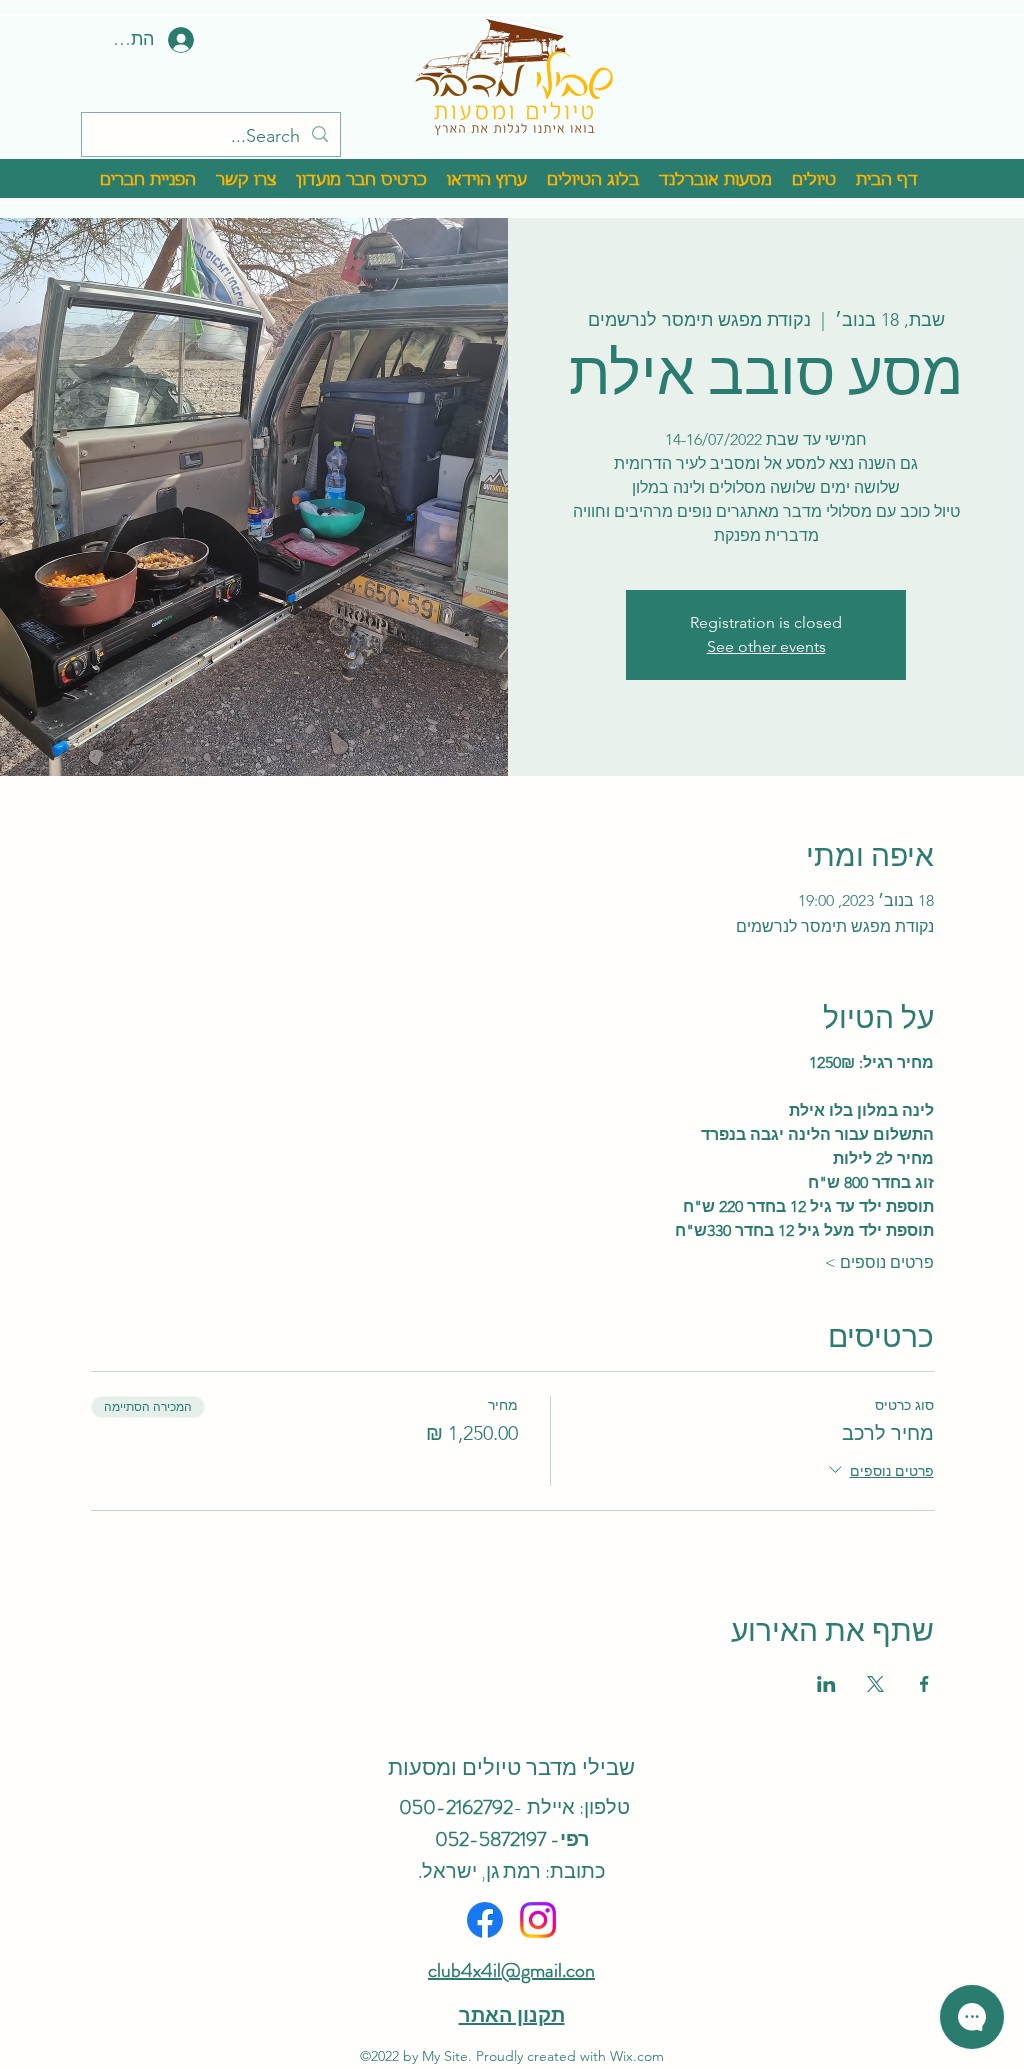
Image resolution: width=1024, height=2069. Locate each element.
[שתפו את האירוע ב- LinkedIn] (826, 1684)
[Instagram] (538, 1920)
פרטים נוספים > (879, 1262)
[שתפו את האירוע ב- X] (875, 1684)
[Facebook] (485, 1920)
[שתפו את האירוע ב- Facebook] (924, 1684)
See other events (766, 646)
